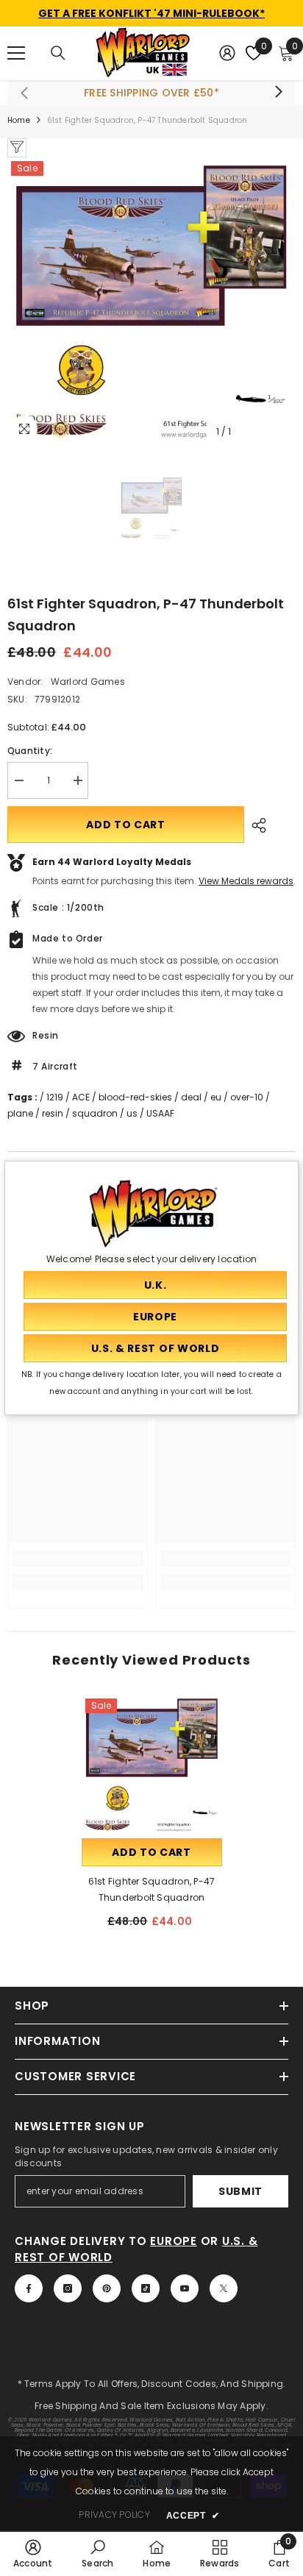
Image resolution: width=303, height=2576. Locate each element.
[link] (78, 1559)
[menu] (16, 53)
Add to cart (126, 825)
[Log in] (227, 53)
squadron (95, 1113)
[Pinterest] (107, 2288)
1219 (55, 1097)
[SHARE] (255, 825)
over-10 (247, 1097)
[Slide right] (278, 93)
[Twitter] (224, 2288)
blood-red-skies (135, 1097)
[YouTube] (185, 2288)
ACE (81, 1097)
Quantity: (30, 751)
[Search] (58, 53)
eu (216, 1097)
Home (19, 120)
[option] (151, 302)
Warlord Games (88, 682)
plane (20, 1113)
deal (191, 1097)
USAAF (160, 1113)
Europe (174, 2241)
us (132, 1113)
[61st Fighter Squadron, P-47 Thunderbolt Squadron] (152, 1765)
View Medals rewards (246, 881)
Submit (240, 2191)
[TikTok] (146, 2288)
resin (53, 1113)
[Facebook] (29, 2288)
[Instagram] (68, 2288)
